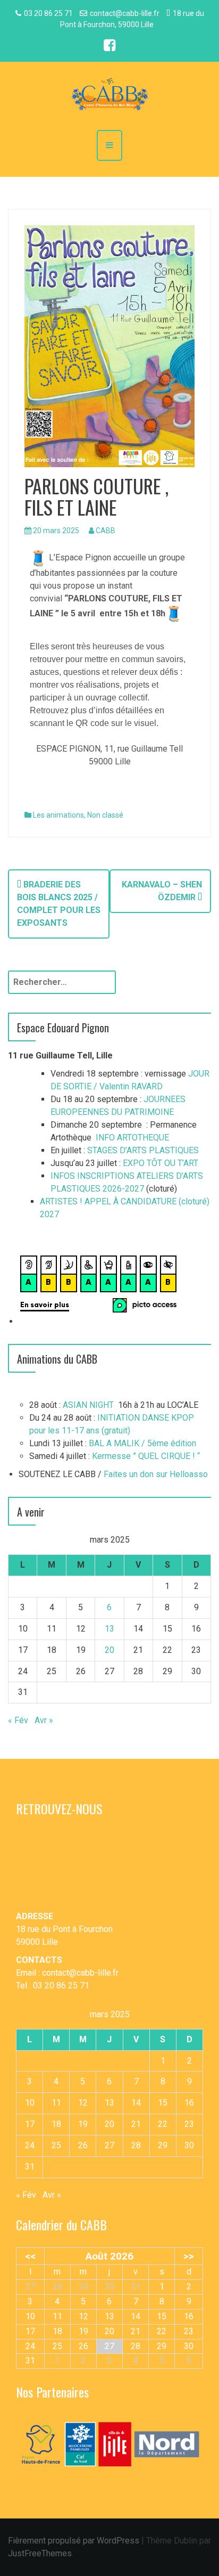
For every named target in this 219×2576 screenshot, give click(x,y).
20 (109, 1650)
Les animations (58, 815)
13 (109, 1629)
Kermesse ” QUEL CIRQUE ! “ (146, 1456)
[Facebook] (109, 47)
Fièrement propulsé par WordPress (74, 2541)
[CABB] (109, 95)
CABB (106, 531)
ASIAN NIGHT (88, 1405)
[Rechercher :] (62, 982)
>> (189, 2256)
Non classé (105, 815)
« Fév (18, 1720)
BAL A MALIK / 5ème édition (142, 1443)
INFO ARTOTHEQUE (132, 1138)
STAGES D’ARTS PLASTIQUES (143, 1150)
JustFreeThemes (40, 2553)
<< (30, 2256)
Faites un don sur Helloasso (156, 1474)
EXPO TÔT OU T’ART (161, 1163)
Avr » (44, 1720)
